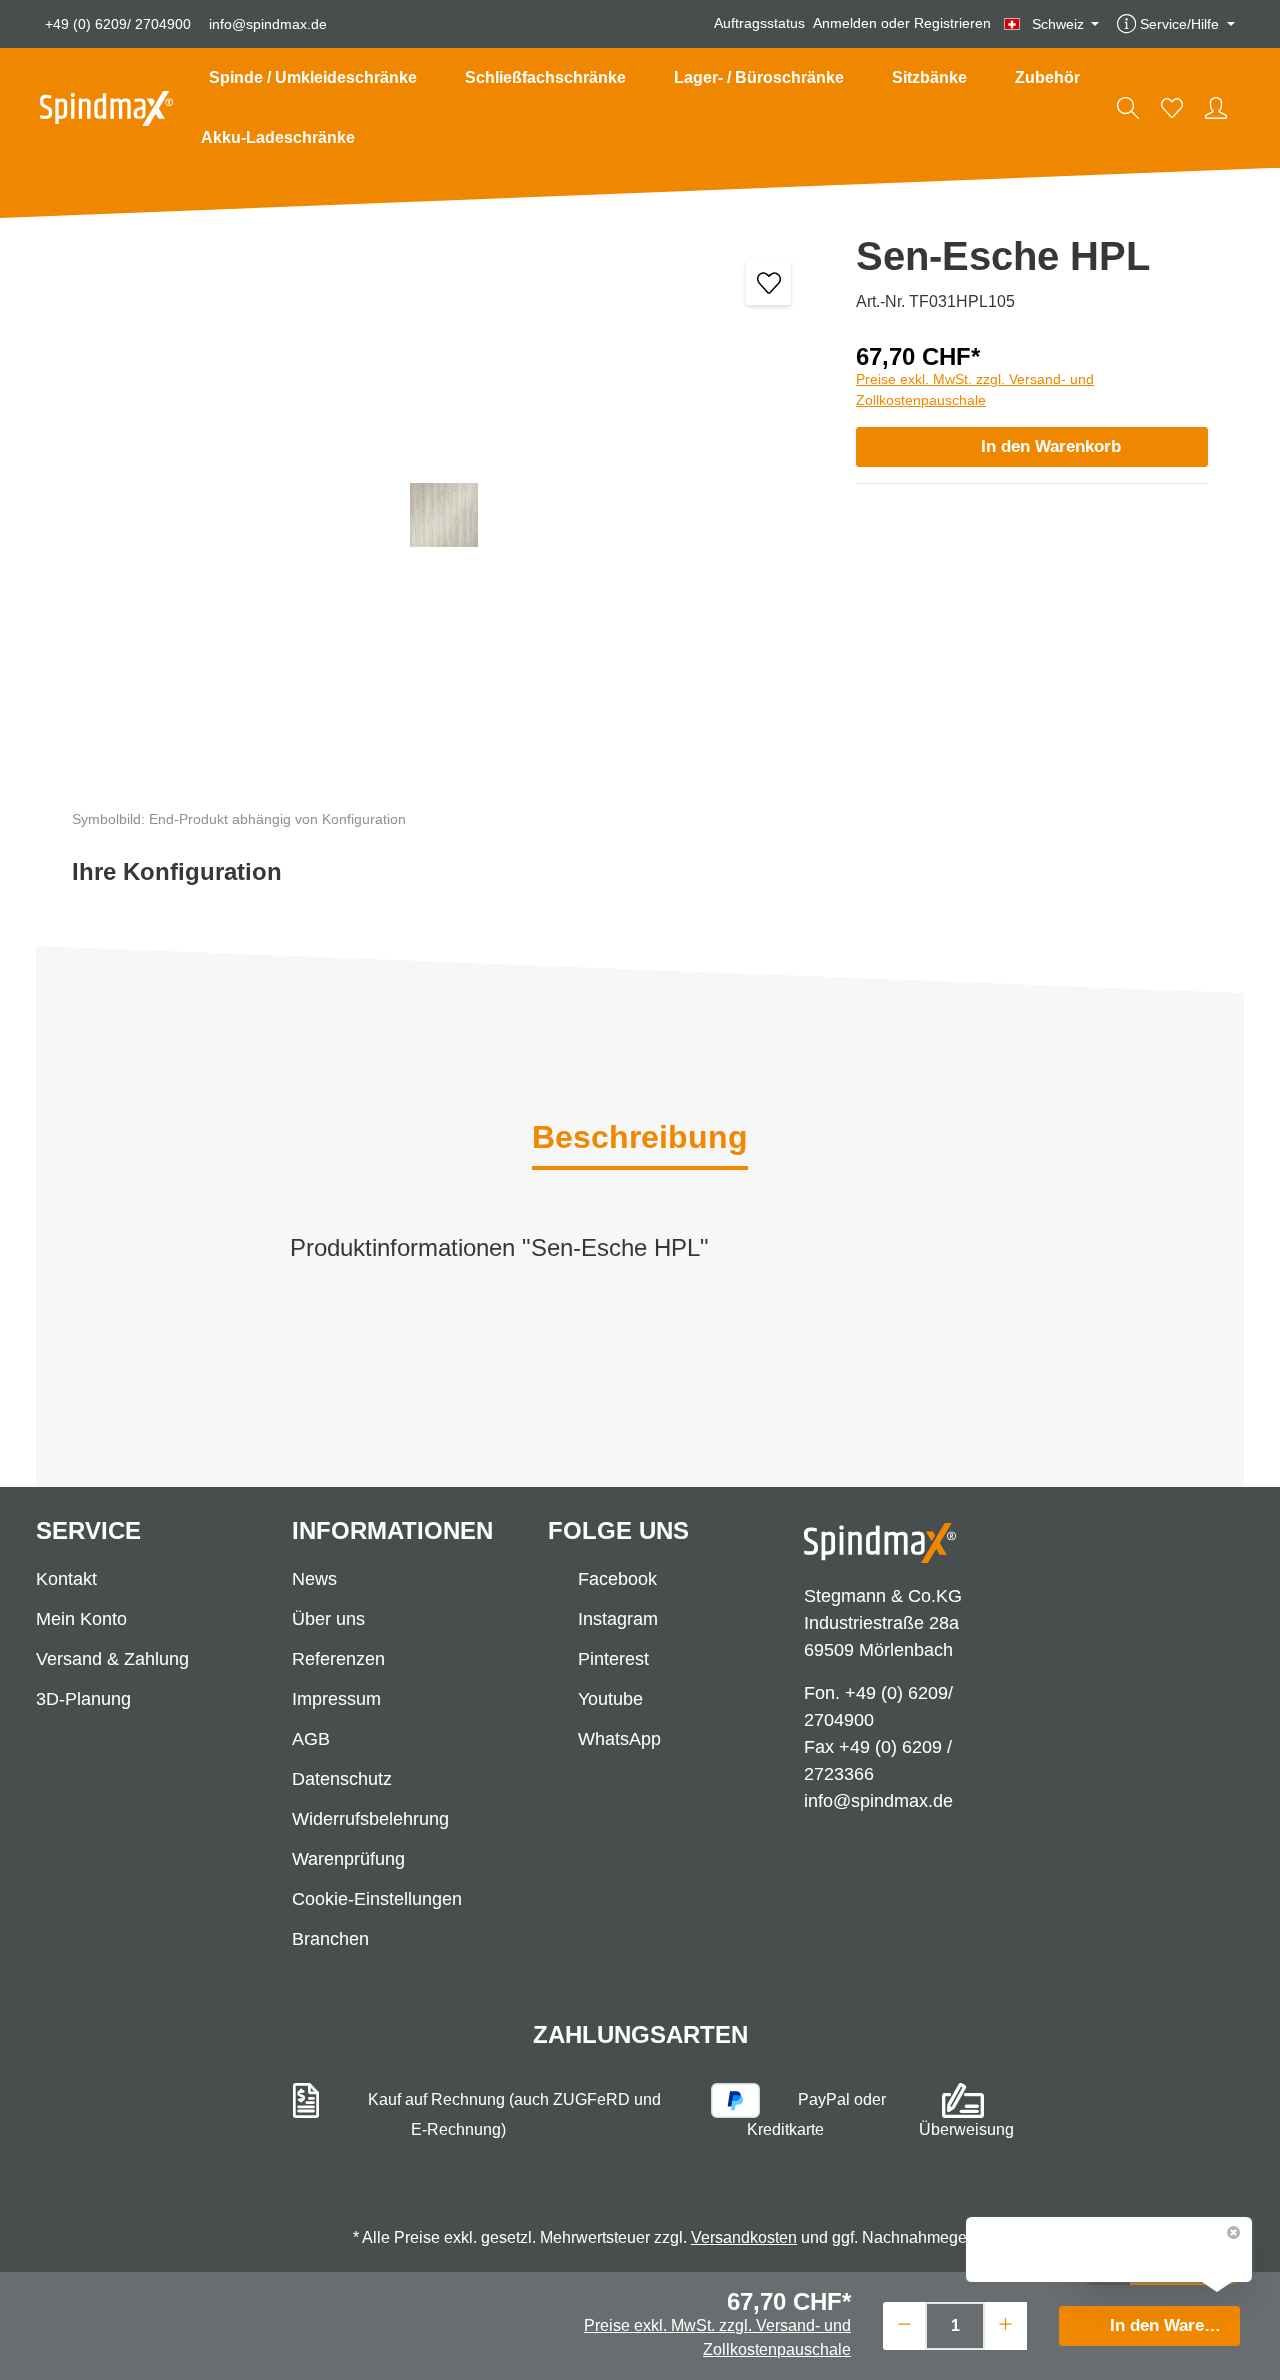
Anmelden (845, 24)
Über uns (328, 1619)
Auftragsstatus (759, 24)
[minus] (904, 2323)
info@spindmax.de (268, 24)
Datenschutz (342, 1779)
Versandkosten (744, 2237)
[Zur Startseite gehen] (106, 108)
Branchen (330, 1939)
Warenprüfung (348, 1859)
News (314, 1579)
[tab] (640, 1139)
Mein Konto (81, 1619)
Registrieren (952, 24)
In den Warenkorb (1051, 446)
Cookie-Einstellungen (377, 1899)
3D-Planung (83, 1699)
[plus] (1005, 2323)
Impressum (336, 1699)
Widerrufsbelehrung (370, 1819)
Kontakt (66, 1579)
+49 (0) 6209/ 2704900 (118, 24)
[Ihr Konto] (1216, 108)
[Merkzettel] (1172, 108)
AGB (311, 1739)
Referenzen (338, 1659)
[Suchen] (1128, 108)
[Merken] (768, 282)
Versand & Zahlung (112, 1659)
